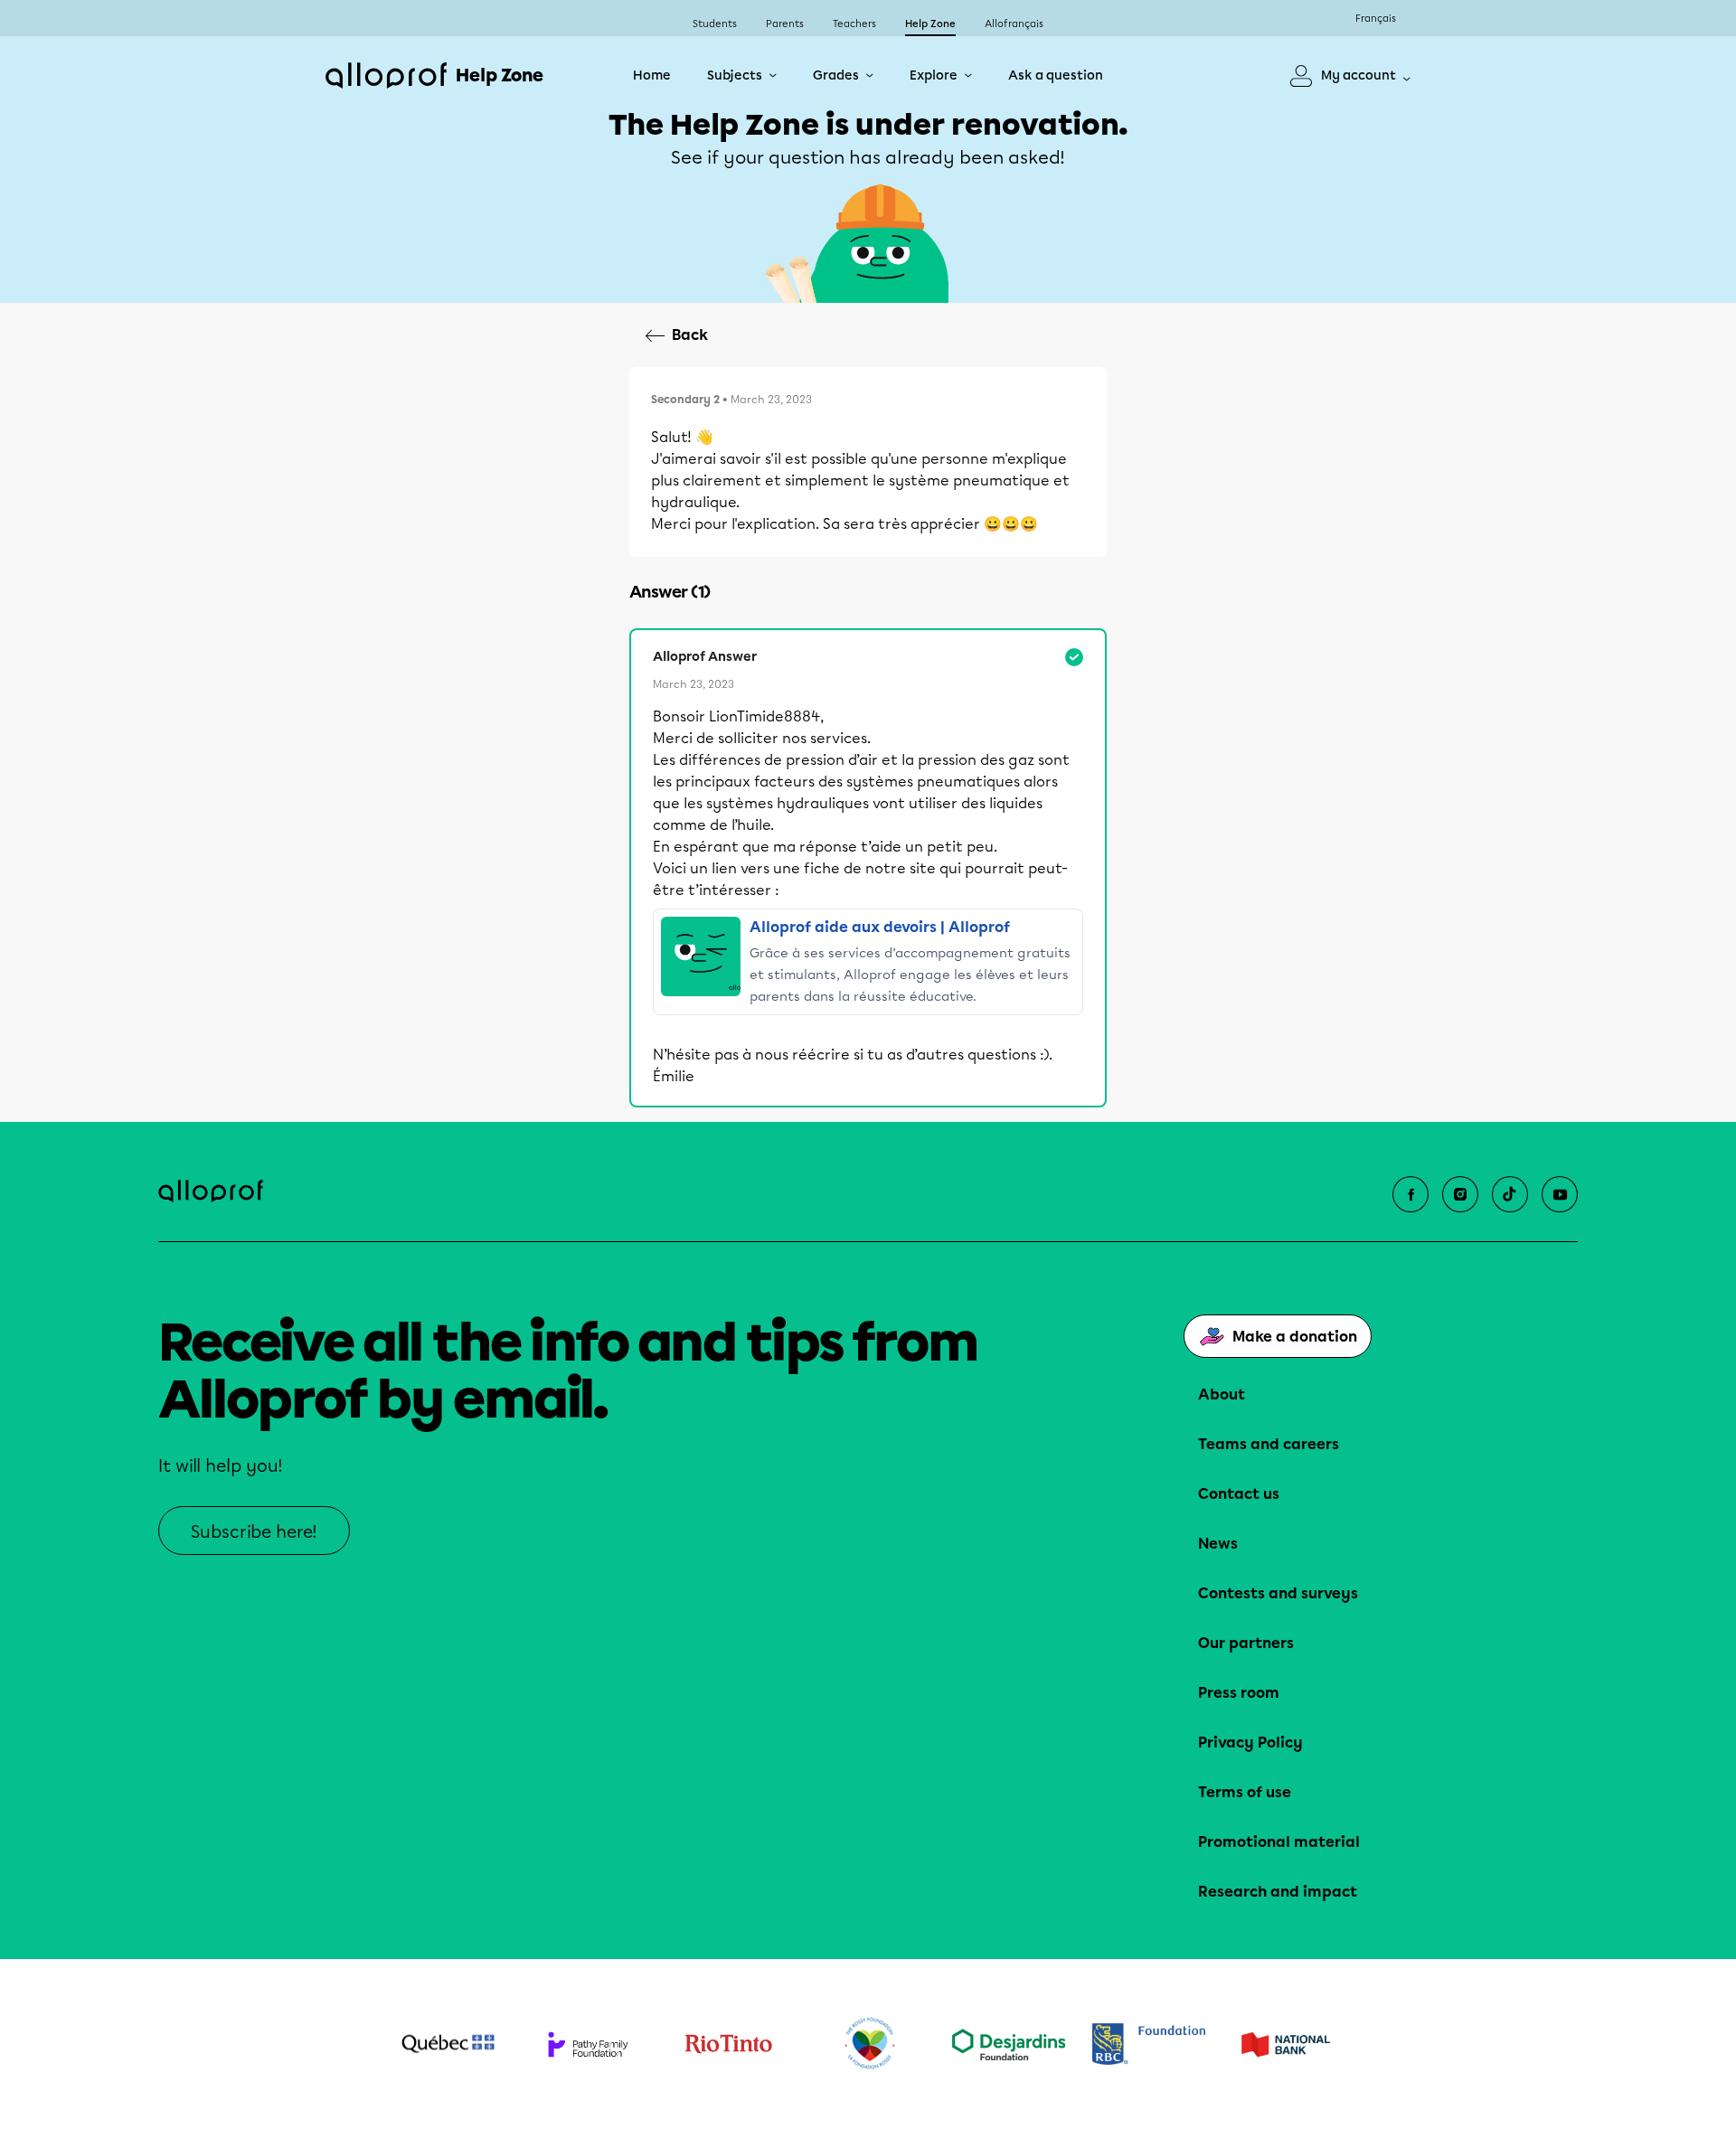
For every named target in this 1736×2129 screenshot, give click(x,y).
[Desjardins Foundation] (1009, 2044)
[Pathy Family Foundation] (588, 2044)
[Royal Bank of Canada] (1149, 2044)
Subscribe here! (254, 1532)
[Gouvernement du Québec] (448, 2044)
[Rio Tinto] (728, 2044)
